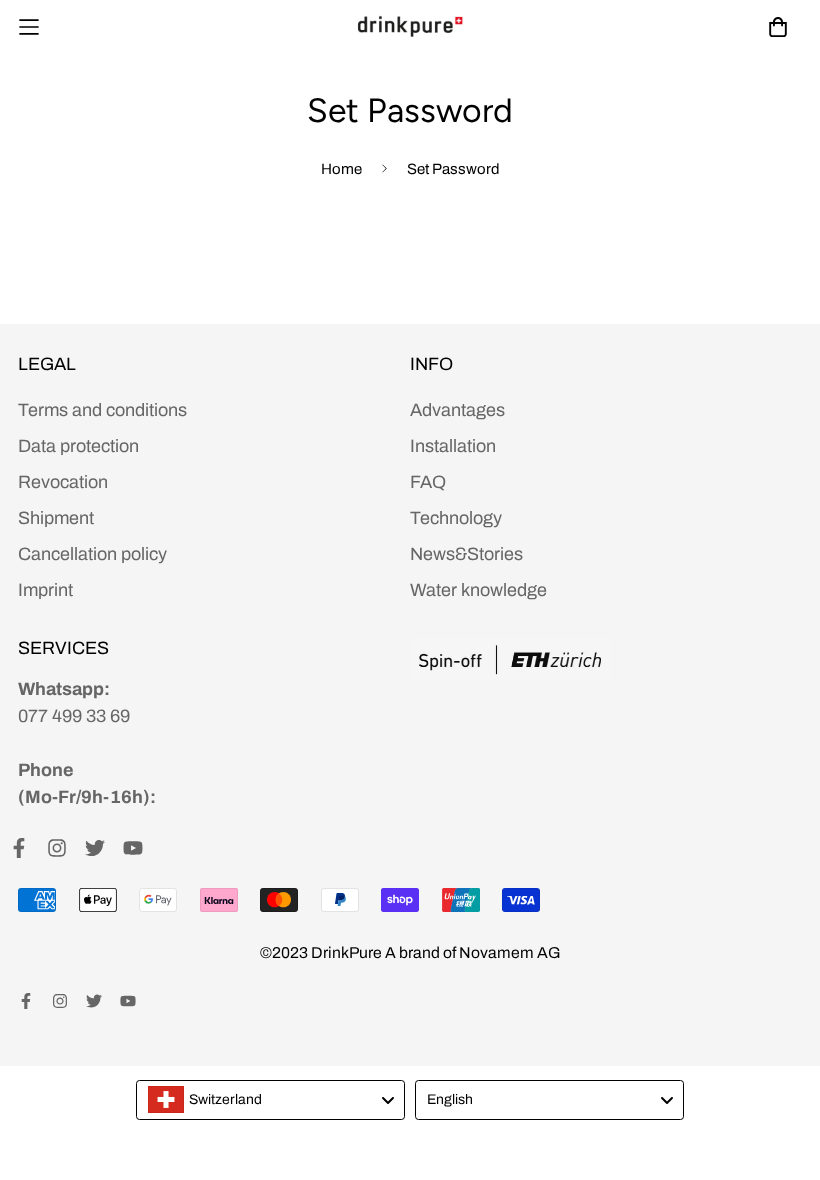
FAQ (428, 482)
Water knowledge (478, 590)
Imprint (45, 590)
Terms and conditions (102, 410)
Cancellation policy (92, 554)
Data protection (78, 446)
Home (341, 169)
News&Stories (466, 554)
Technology (456, 518)
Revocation (63, 482)
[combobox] (270, 1100)
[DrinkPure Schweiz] (410, 26)
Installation (453, 446)
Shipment (56, 518)
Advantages (457, 410)
